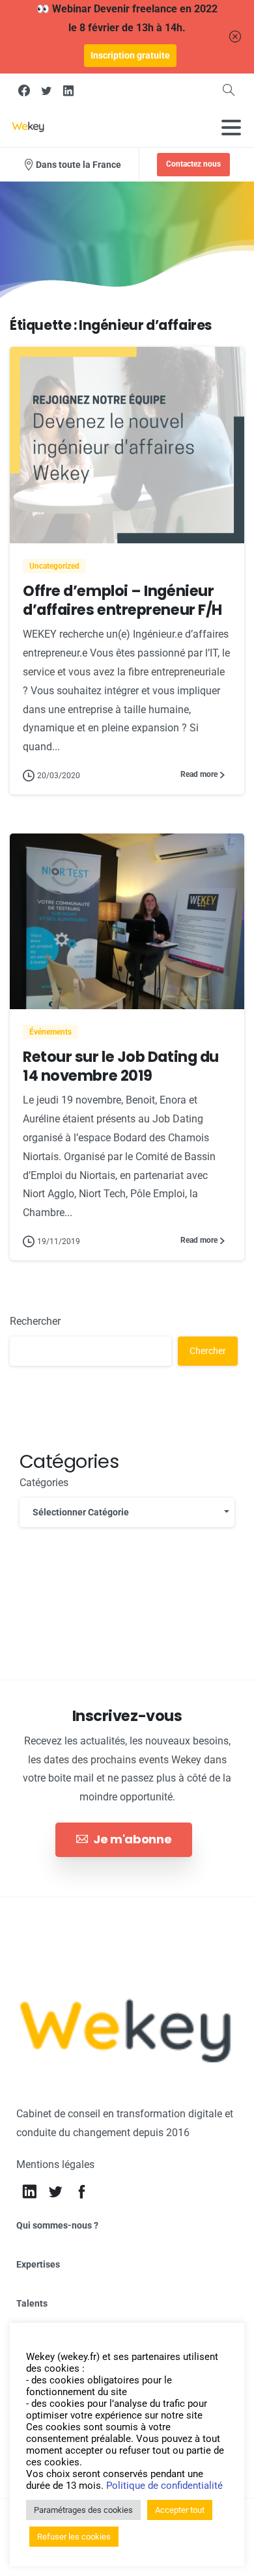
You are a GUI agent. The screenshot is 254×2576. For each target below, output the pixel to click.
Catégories (44, 1483)
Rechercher (35, 1321)
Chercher (208, 1351)
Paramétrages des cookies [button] (83, 2510)
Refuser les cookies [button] (74, 2537)
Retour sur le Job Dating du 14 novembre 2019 (121, 1066)
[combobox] (127, 1512)
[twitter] (46, 90)
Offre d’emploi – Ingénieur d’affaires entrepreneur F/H (122, 600)
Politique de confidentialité (164, 2486)
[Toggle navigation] (231, 128)
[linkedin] (68, 90)
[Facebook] (24, 90)
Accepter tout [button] (180, 2510)
